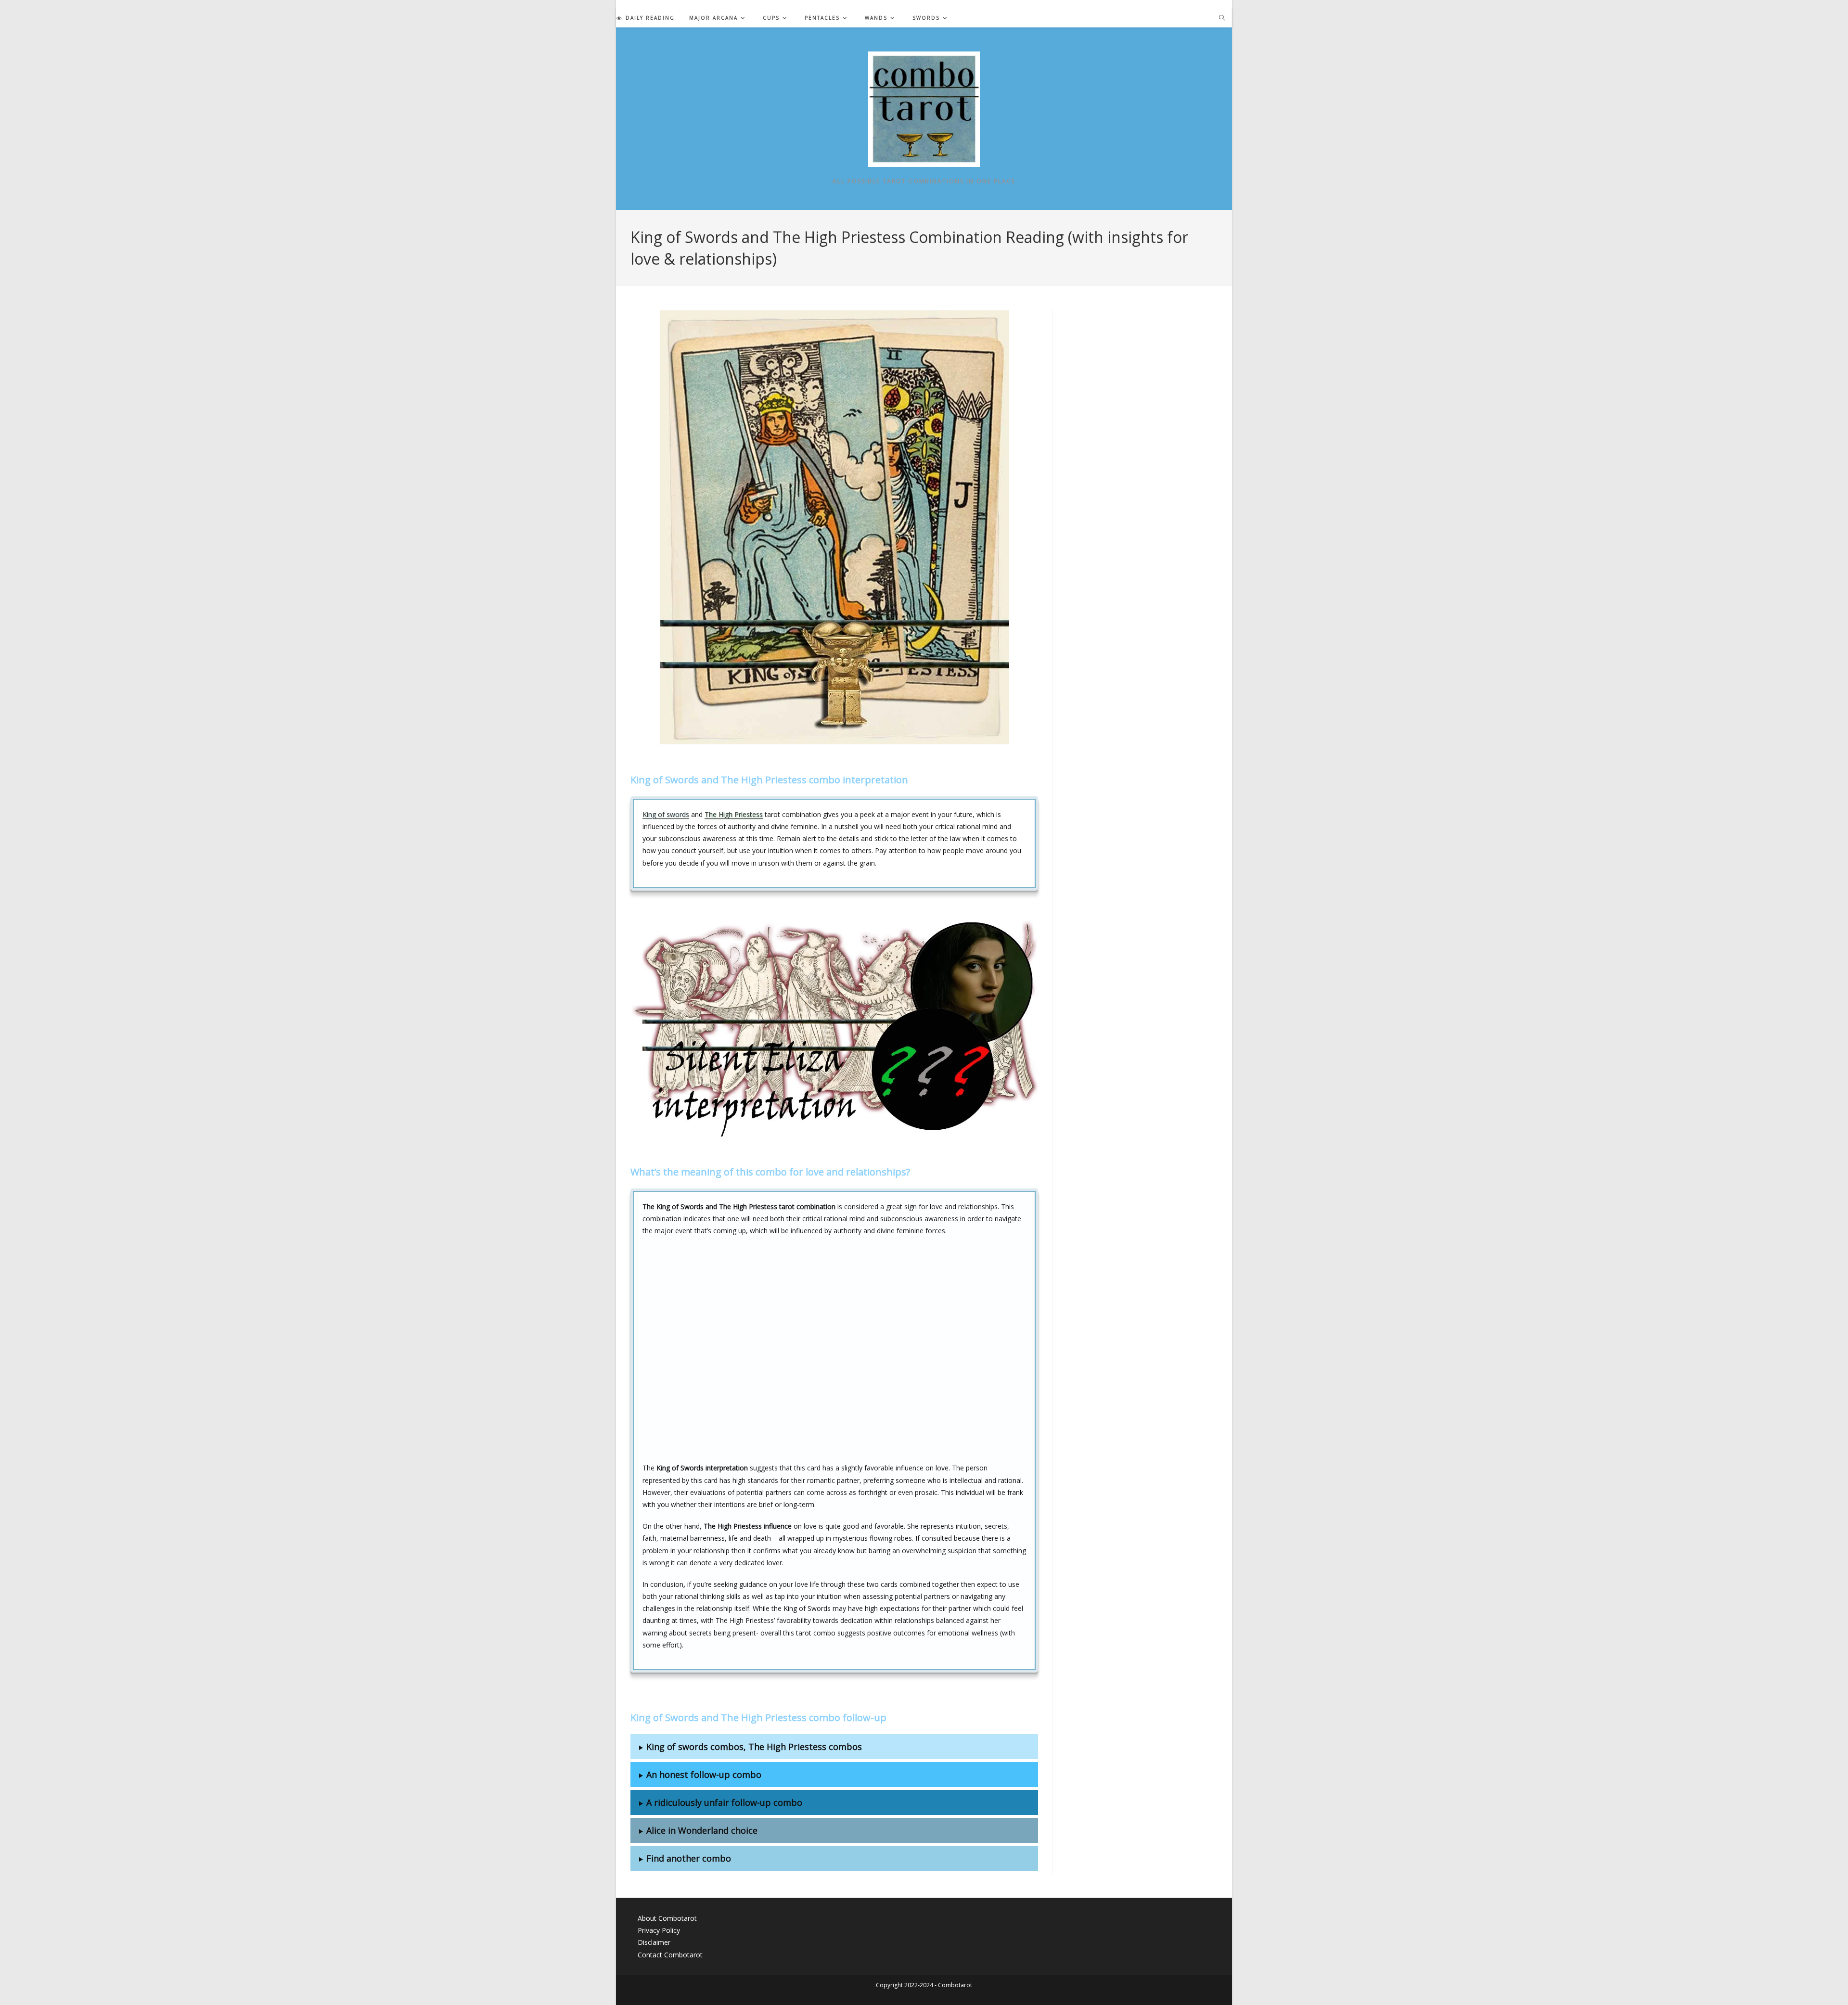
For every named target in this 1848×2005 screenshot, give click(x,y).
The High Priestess (734, 814)
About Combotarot (667, 1918)
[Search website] (1222, 18)
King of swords (666, 814)
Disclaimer (654, 1942)
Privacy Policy (659, 1930)
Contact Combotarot (670, 1955)
